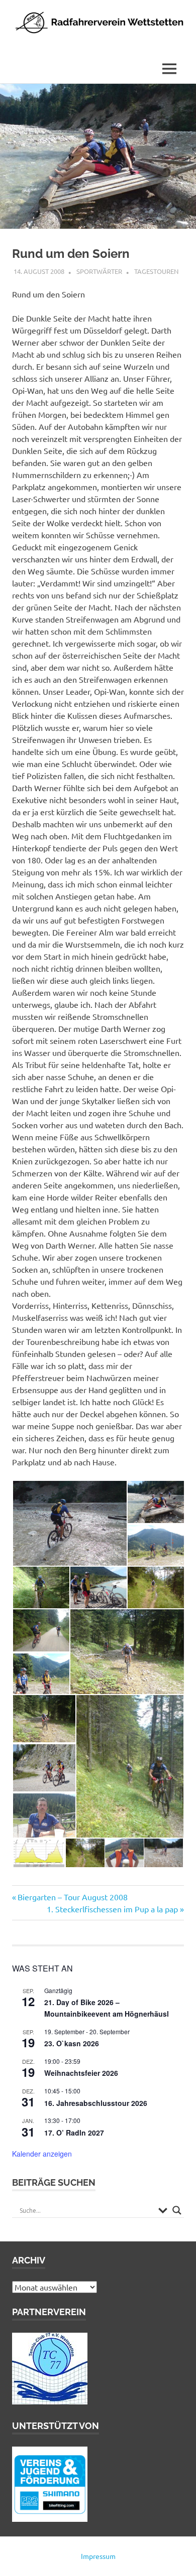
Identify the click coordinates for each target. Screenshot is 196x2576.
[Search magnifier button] (177, 2210)
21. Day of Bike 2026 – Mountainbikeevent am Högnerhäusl (107, 2008)
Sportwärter (99, 271)
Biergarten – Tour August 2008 (72, 1897)
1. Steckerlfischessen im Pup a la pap (112, 1909)
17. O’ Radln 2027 (74, 2133)
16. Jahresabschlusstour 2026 (96, 2103)
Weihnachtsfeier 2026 (81, 2073)
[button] (69, 1523)
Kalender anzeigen (42, 2154)
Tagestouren (156, 271)
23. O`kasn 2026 (72, 2043)
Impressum (98, 2556)
